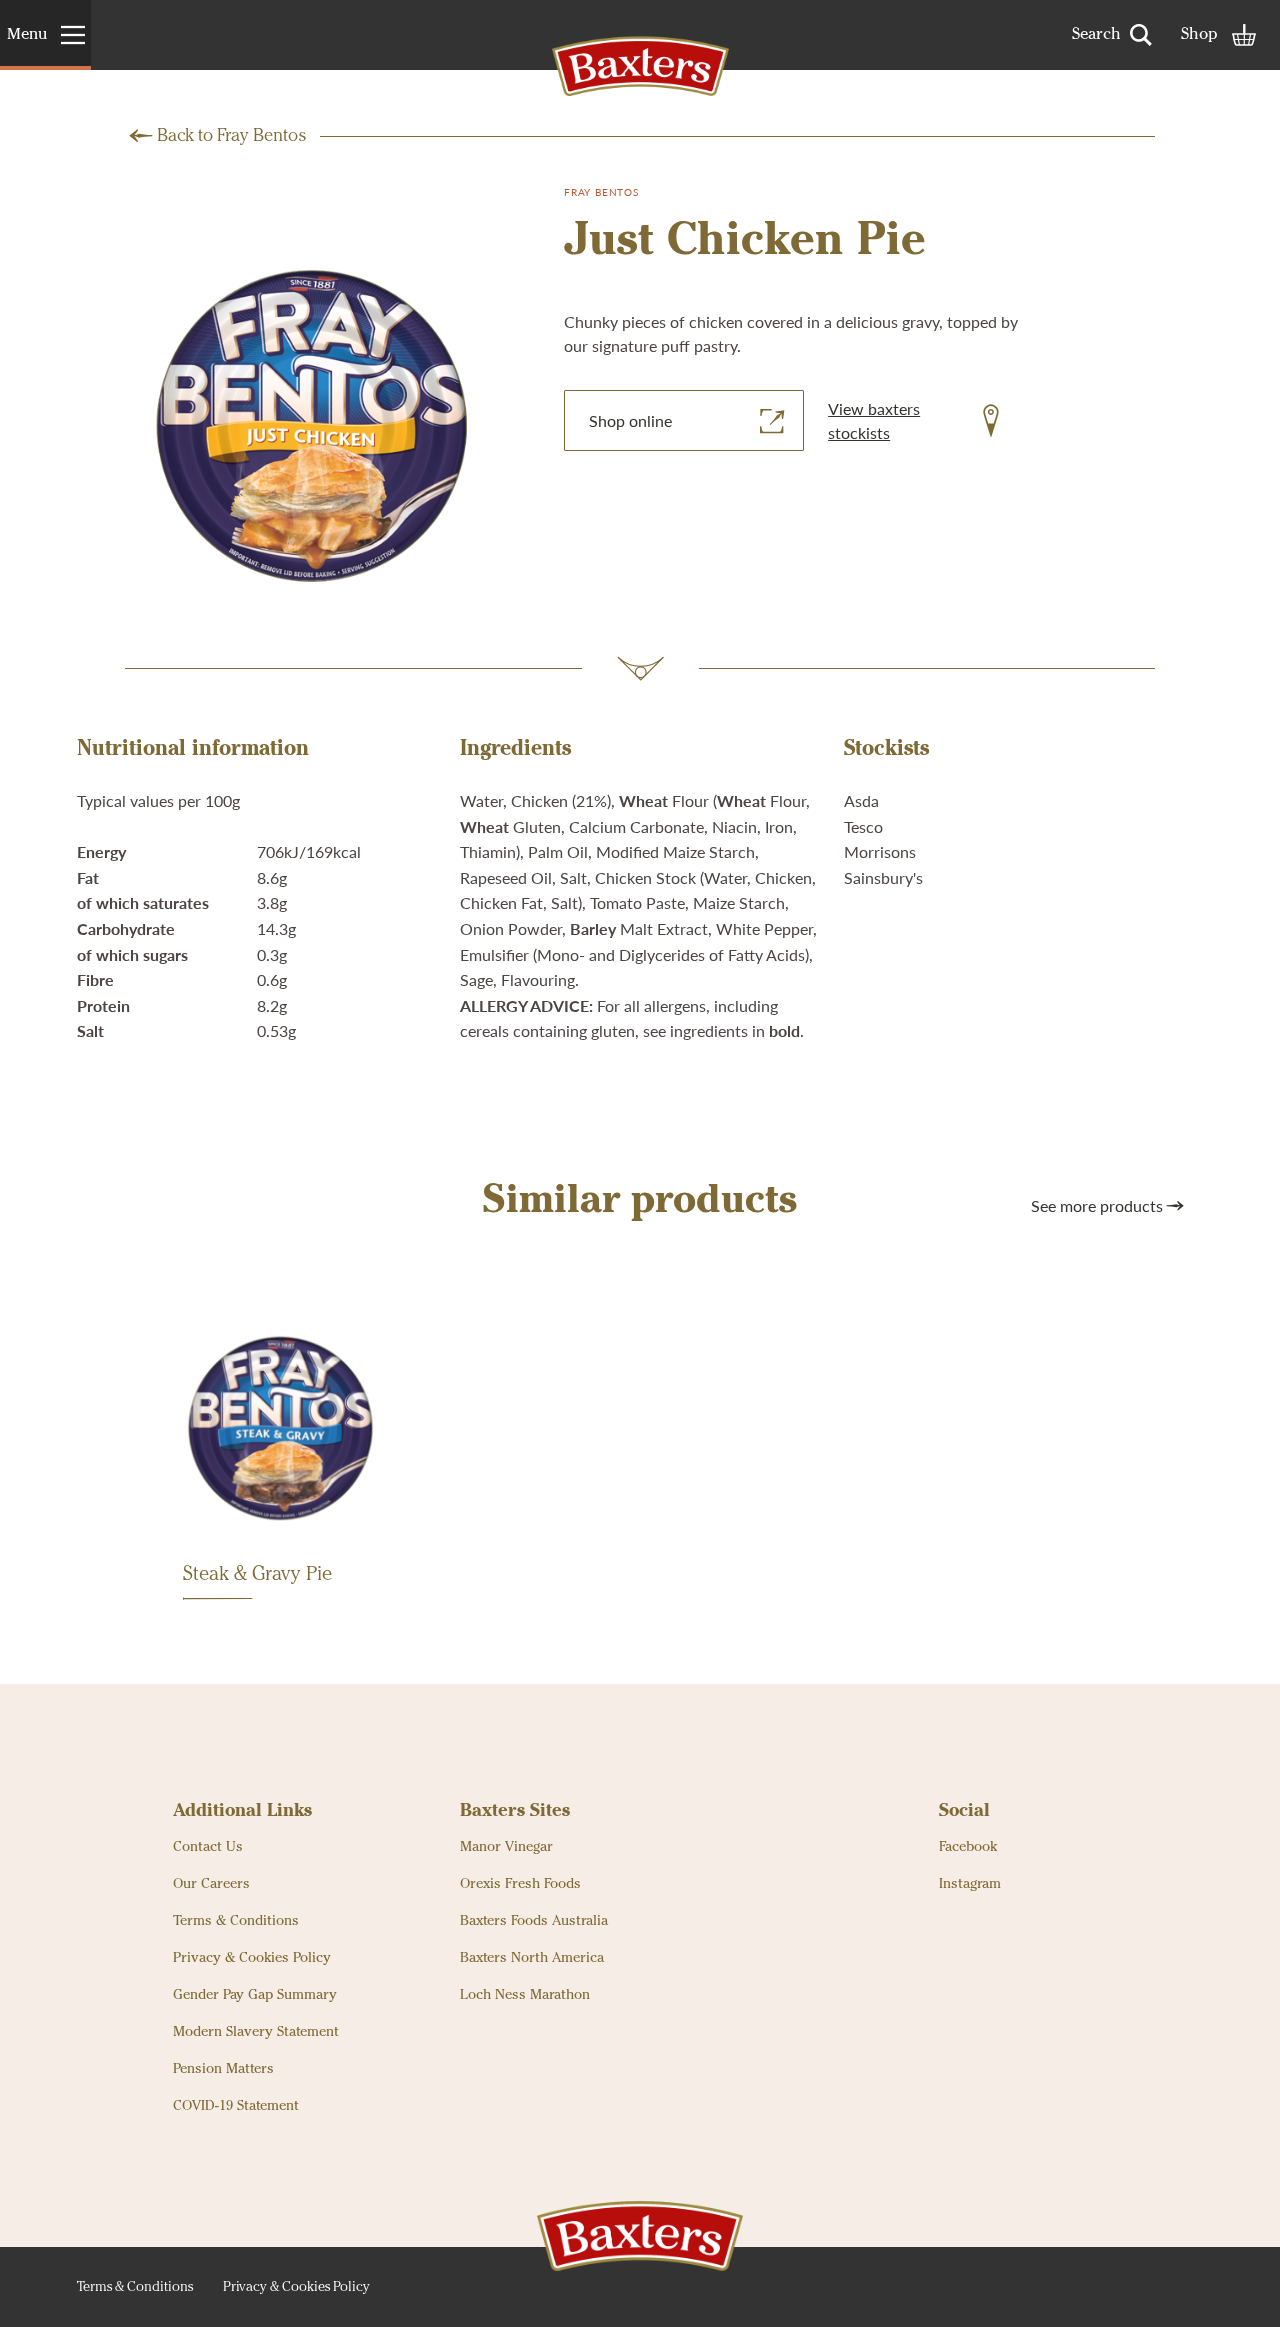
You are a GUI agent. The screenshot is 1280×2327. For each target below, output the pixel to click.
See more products (1097, 1205)
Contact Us (208, 1847)
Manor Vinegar (506, 1847)
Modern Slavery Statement (256, 2032)
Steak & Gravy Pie (257, 1575)
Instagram (970, 1884)
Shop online (630, 420)
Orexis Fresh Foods (520, 1884)
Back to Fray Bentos (231, 136)
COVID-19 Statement (236, 2106)
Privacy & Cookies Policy (252, 1958)
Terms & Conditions (236, 1921)
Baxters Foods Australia (534, 1921)
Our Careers (211, 1884)
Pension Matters (223, 2069)
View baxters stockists (874, 420)
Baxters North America (532, 1958)
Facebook (968, 1847)
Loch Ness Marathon (525, 1995)
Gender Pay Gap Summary (255, 1995)
